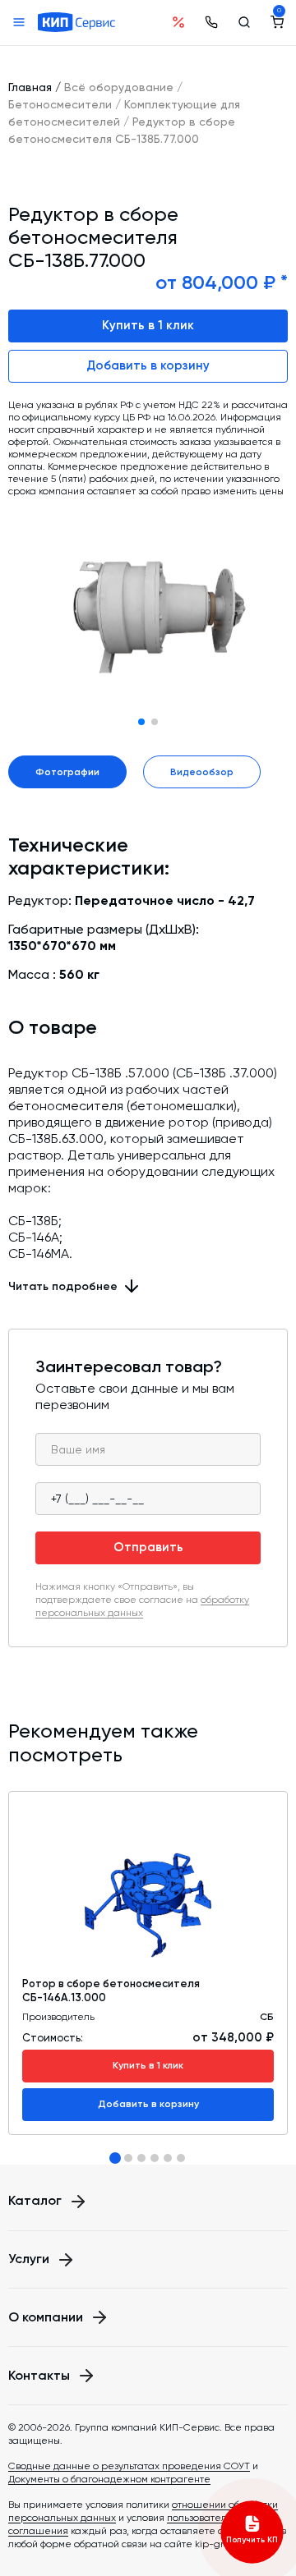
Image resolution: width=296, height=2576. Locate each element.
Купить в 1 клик (148, 325)
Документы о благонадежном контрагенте (109, 2479)
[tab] (115, 2158)
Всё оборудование (119, 87)
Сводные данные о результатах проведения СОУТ (129, 2466)
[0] (277, 22)
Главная (30, 87)
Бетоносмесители (60, 104)
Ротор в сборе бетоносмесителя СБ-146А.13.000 (111, 1990)
